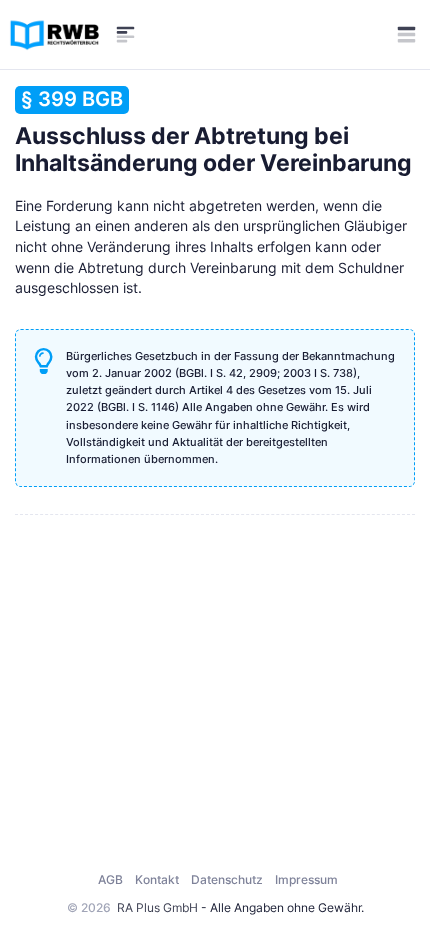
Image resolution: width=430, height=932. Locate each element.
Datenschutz (227, 879)
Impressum (306, 879)
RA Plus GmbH (157, 907)
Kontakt (157, 879)
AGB (110, 879)
